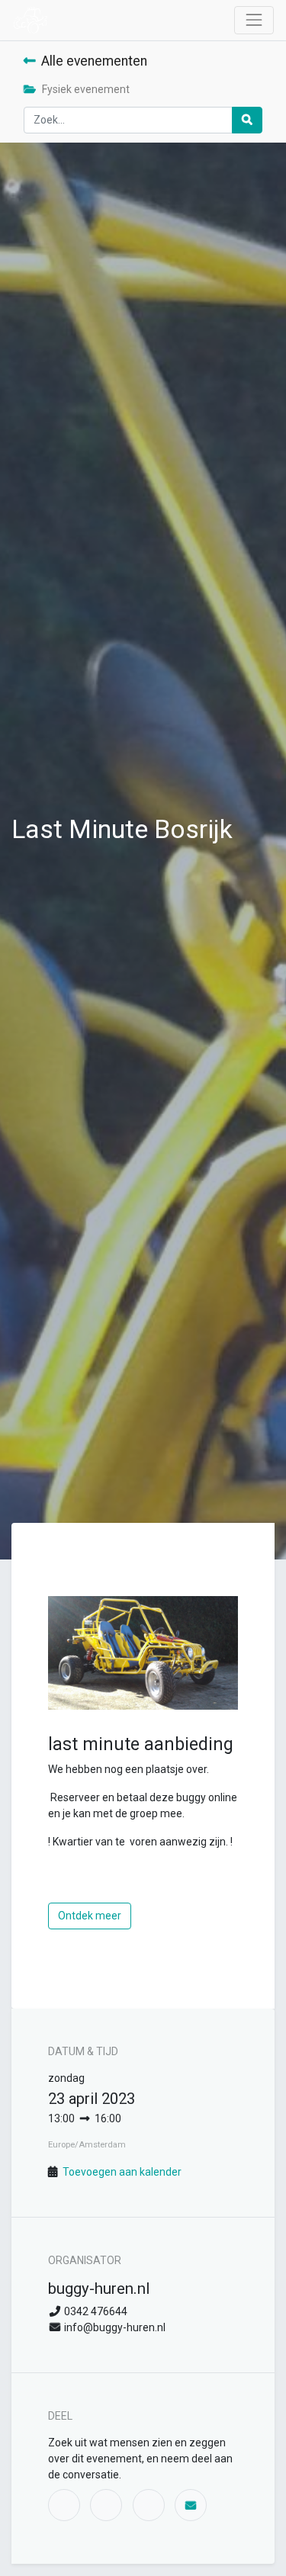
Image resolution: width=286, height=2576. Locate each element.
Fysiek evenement (86, 89)
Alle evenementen (94, 61)
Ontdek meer (90, 1916)
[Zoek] (247, 120)
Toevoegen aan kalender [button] (122, 2172)
